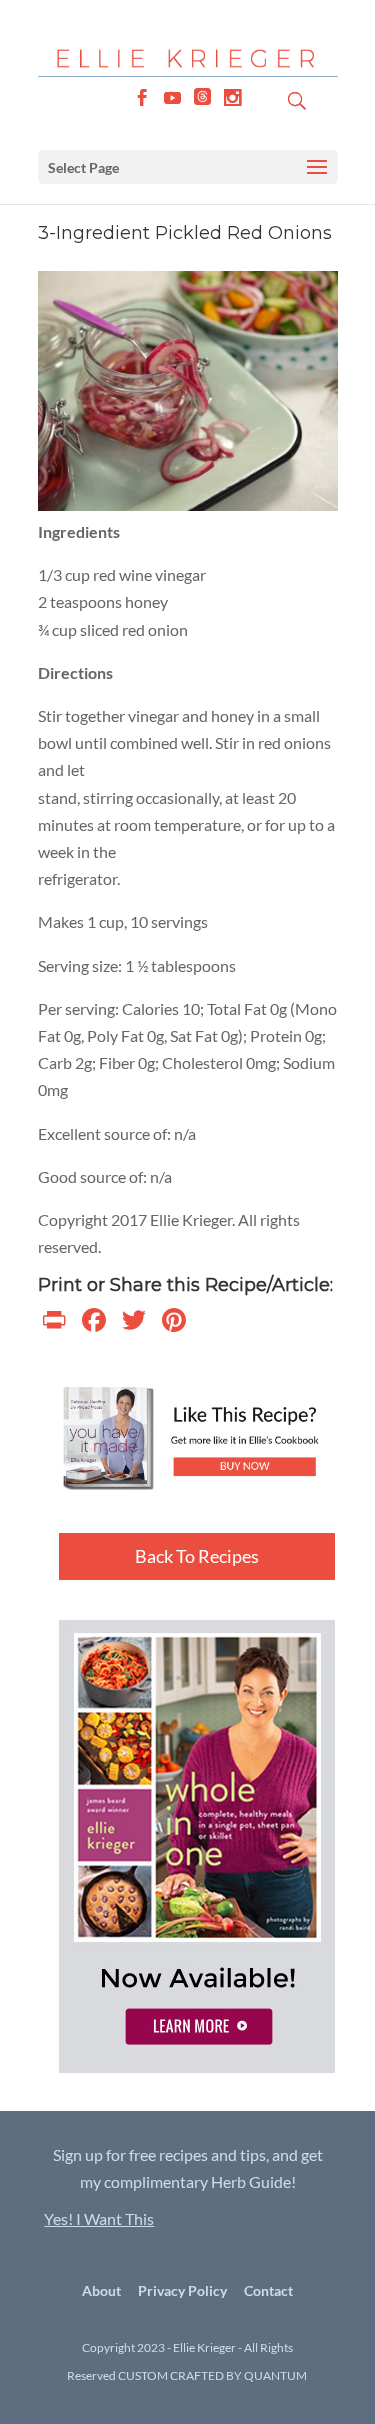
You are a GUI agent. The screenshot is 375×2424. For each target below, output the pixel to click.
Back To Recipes (197, 1556)
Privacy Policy (182, 2290)
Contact (268, 2290)
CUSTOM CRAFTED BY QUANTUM (212, 2375)
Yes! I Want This (99, 2218)
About (101, 2290)
